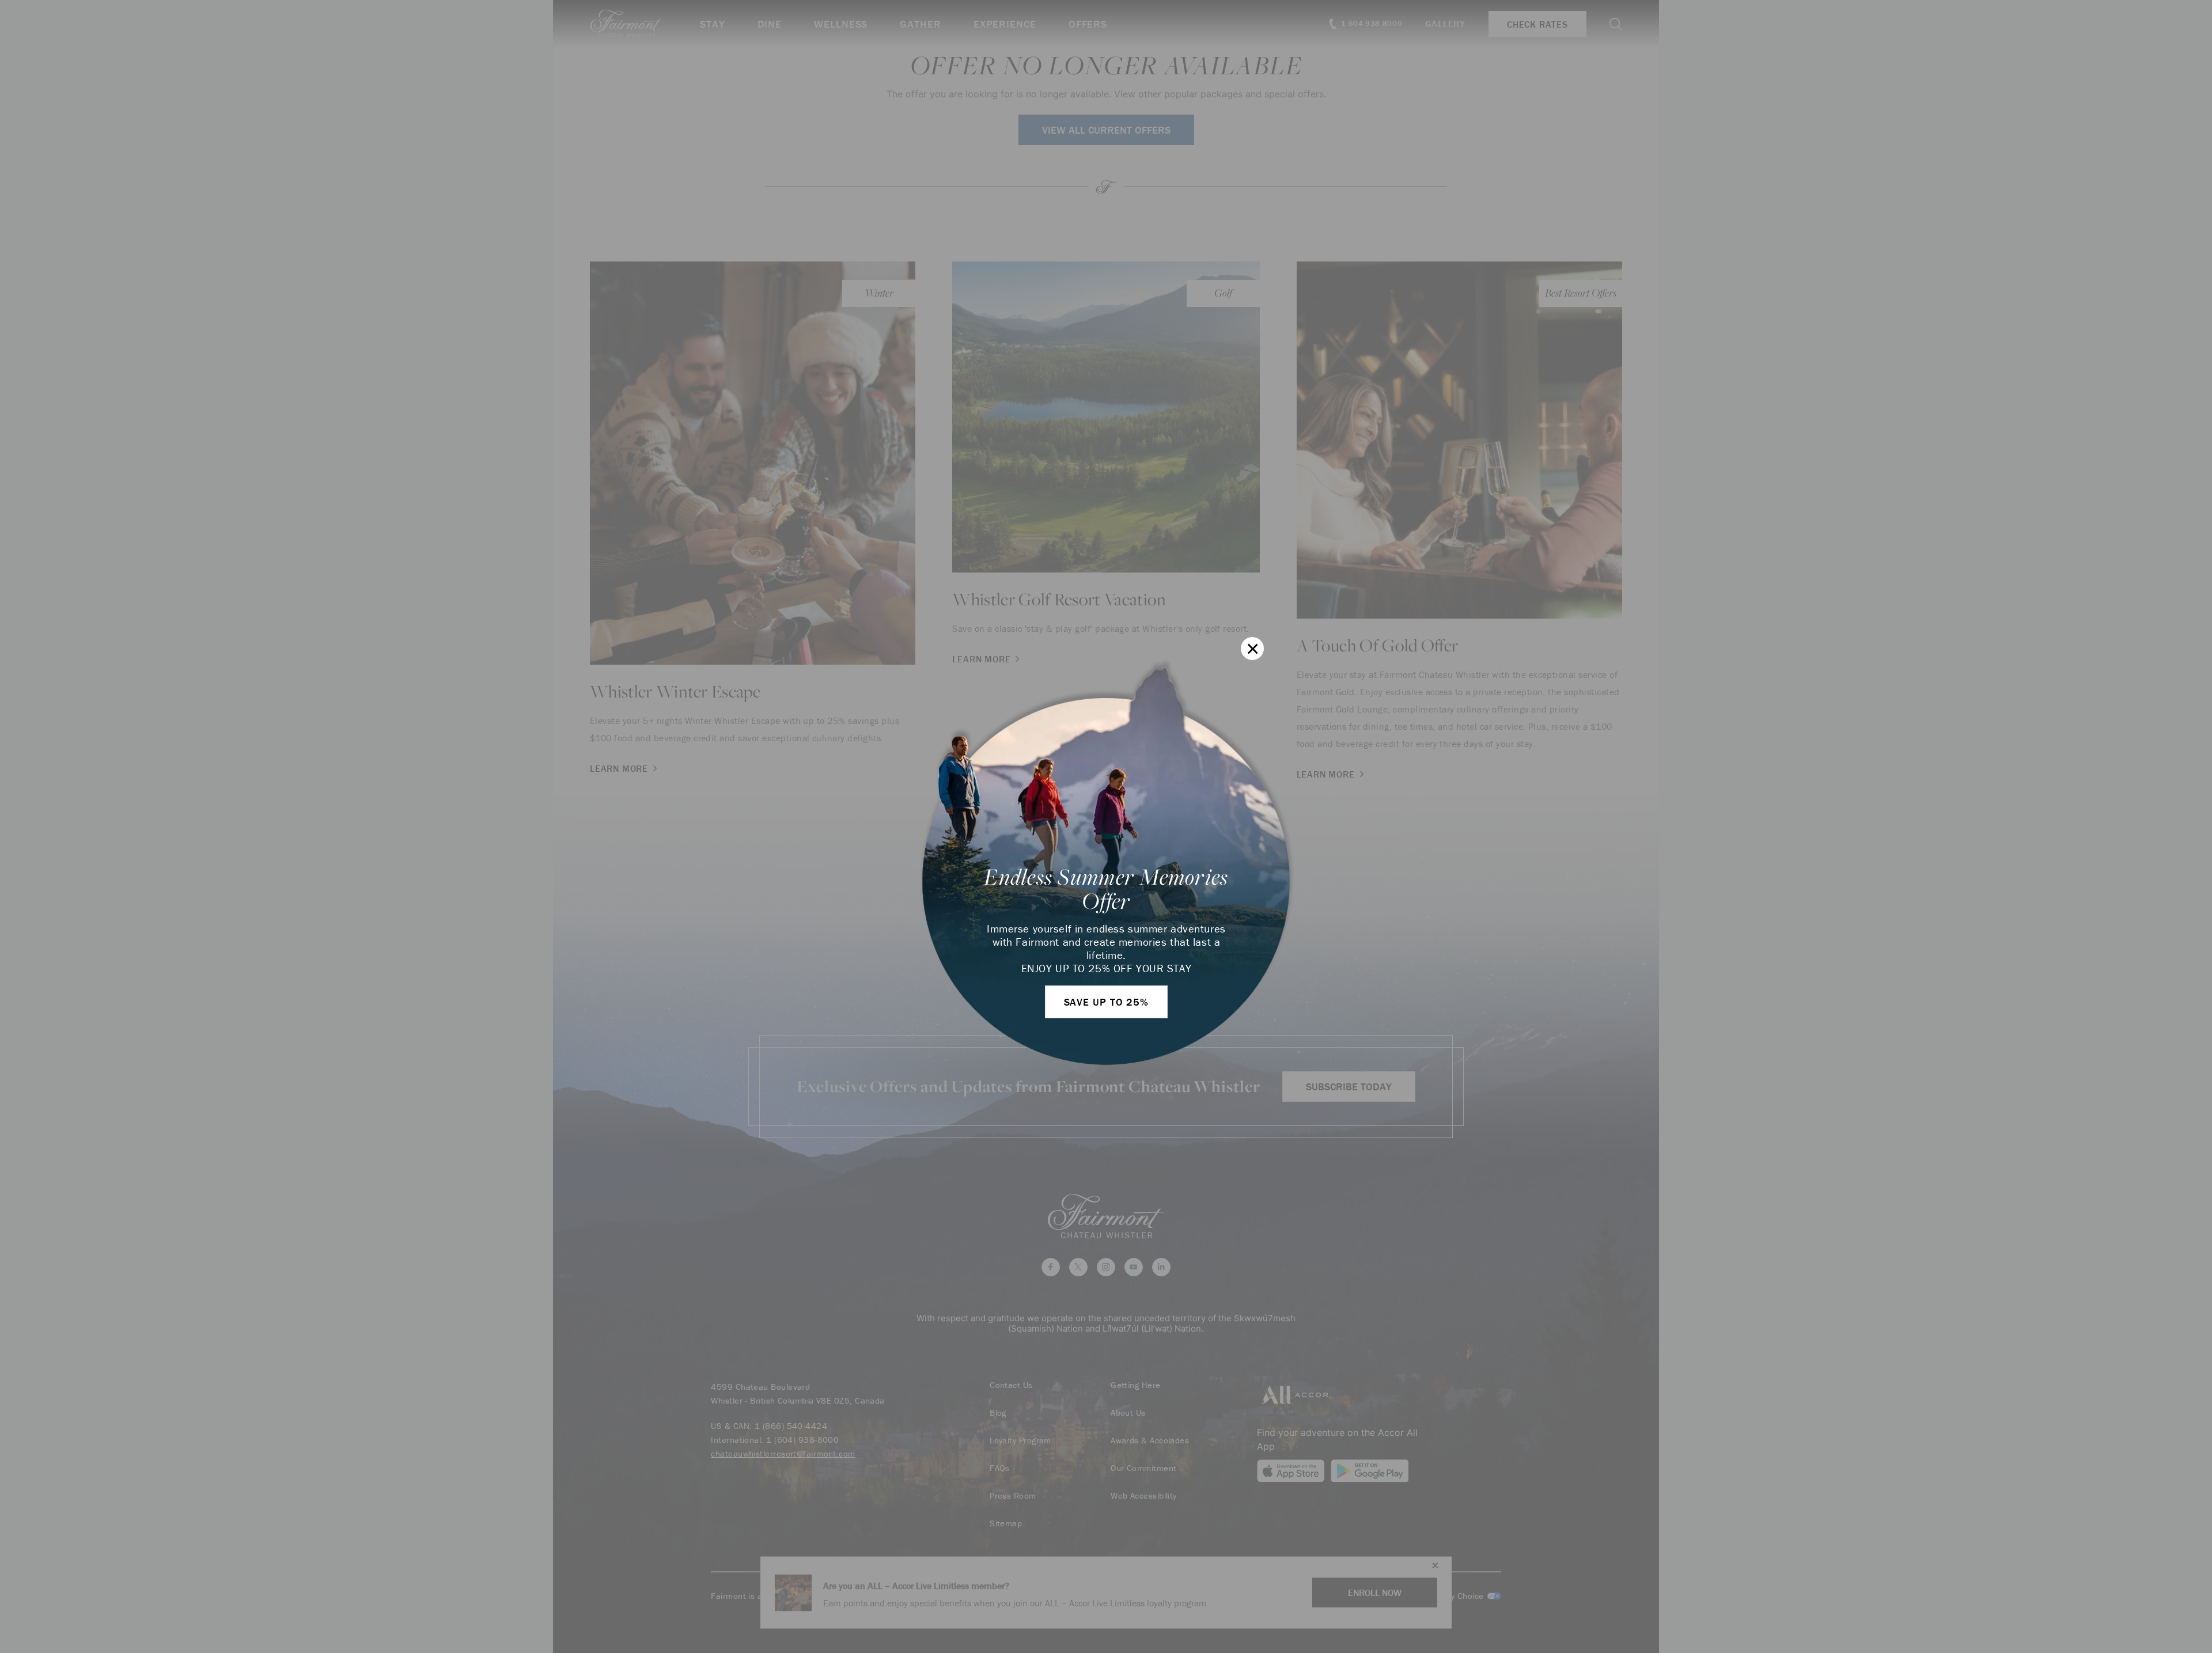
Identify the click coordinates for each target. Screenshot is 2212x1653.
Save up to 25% (1107, 1002)
